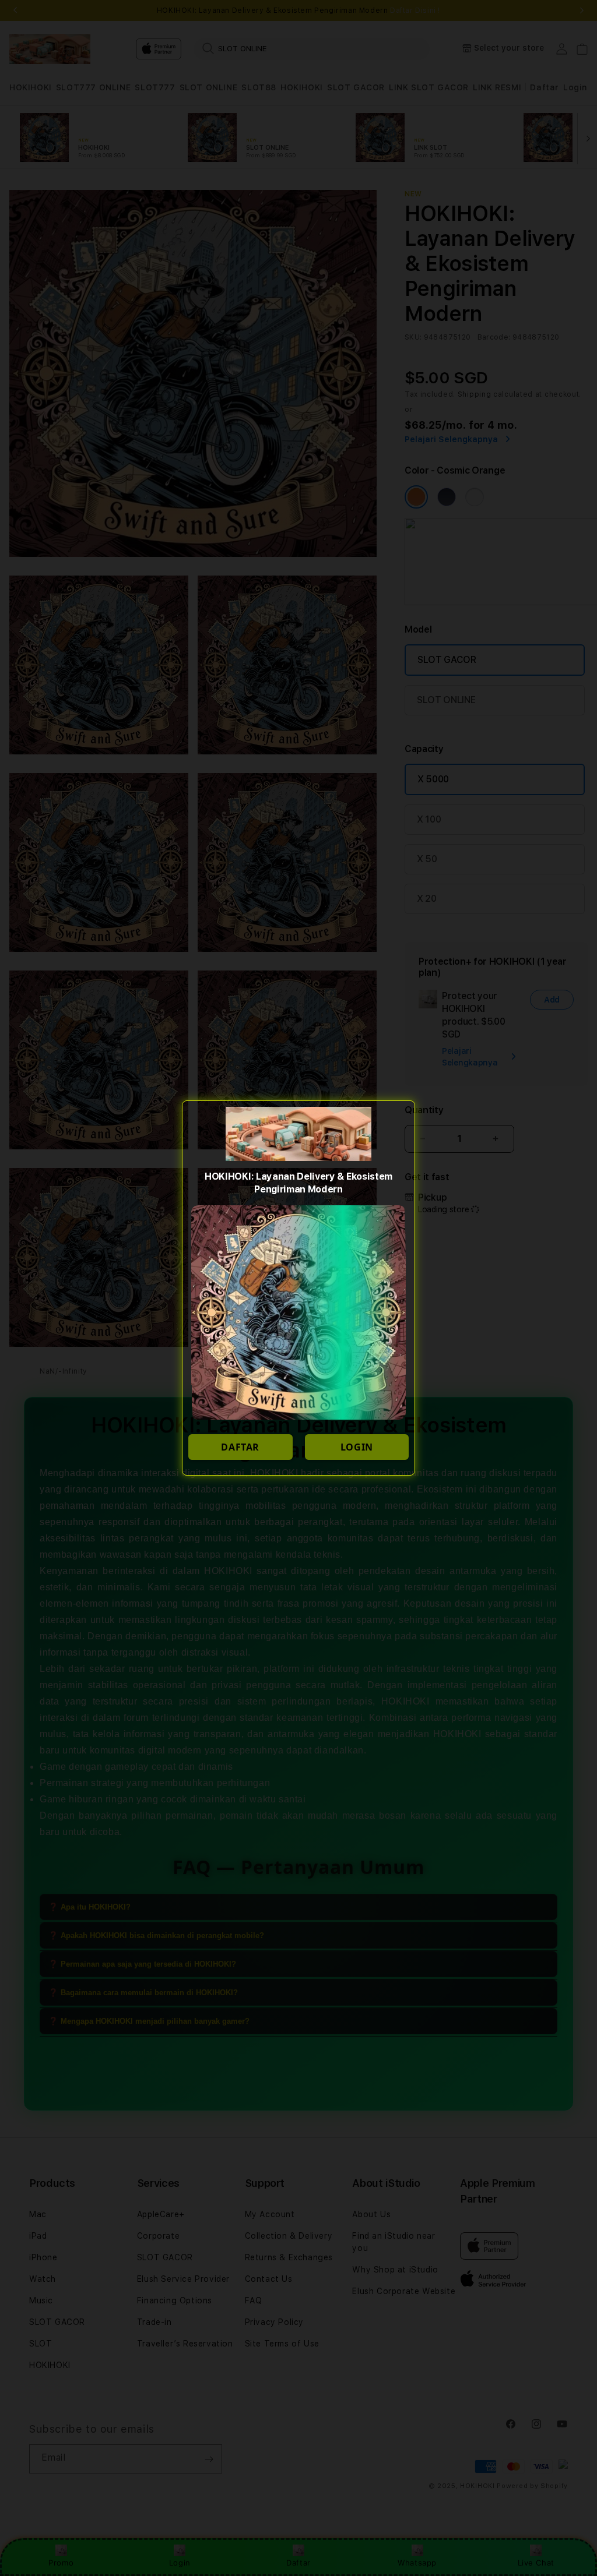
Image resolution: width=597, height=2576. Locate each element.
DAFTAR (240, 1447)
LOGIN (357, 1447)
